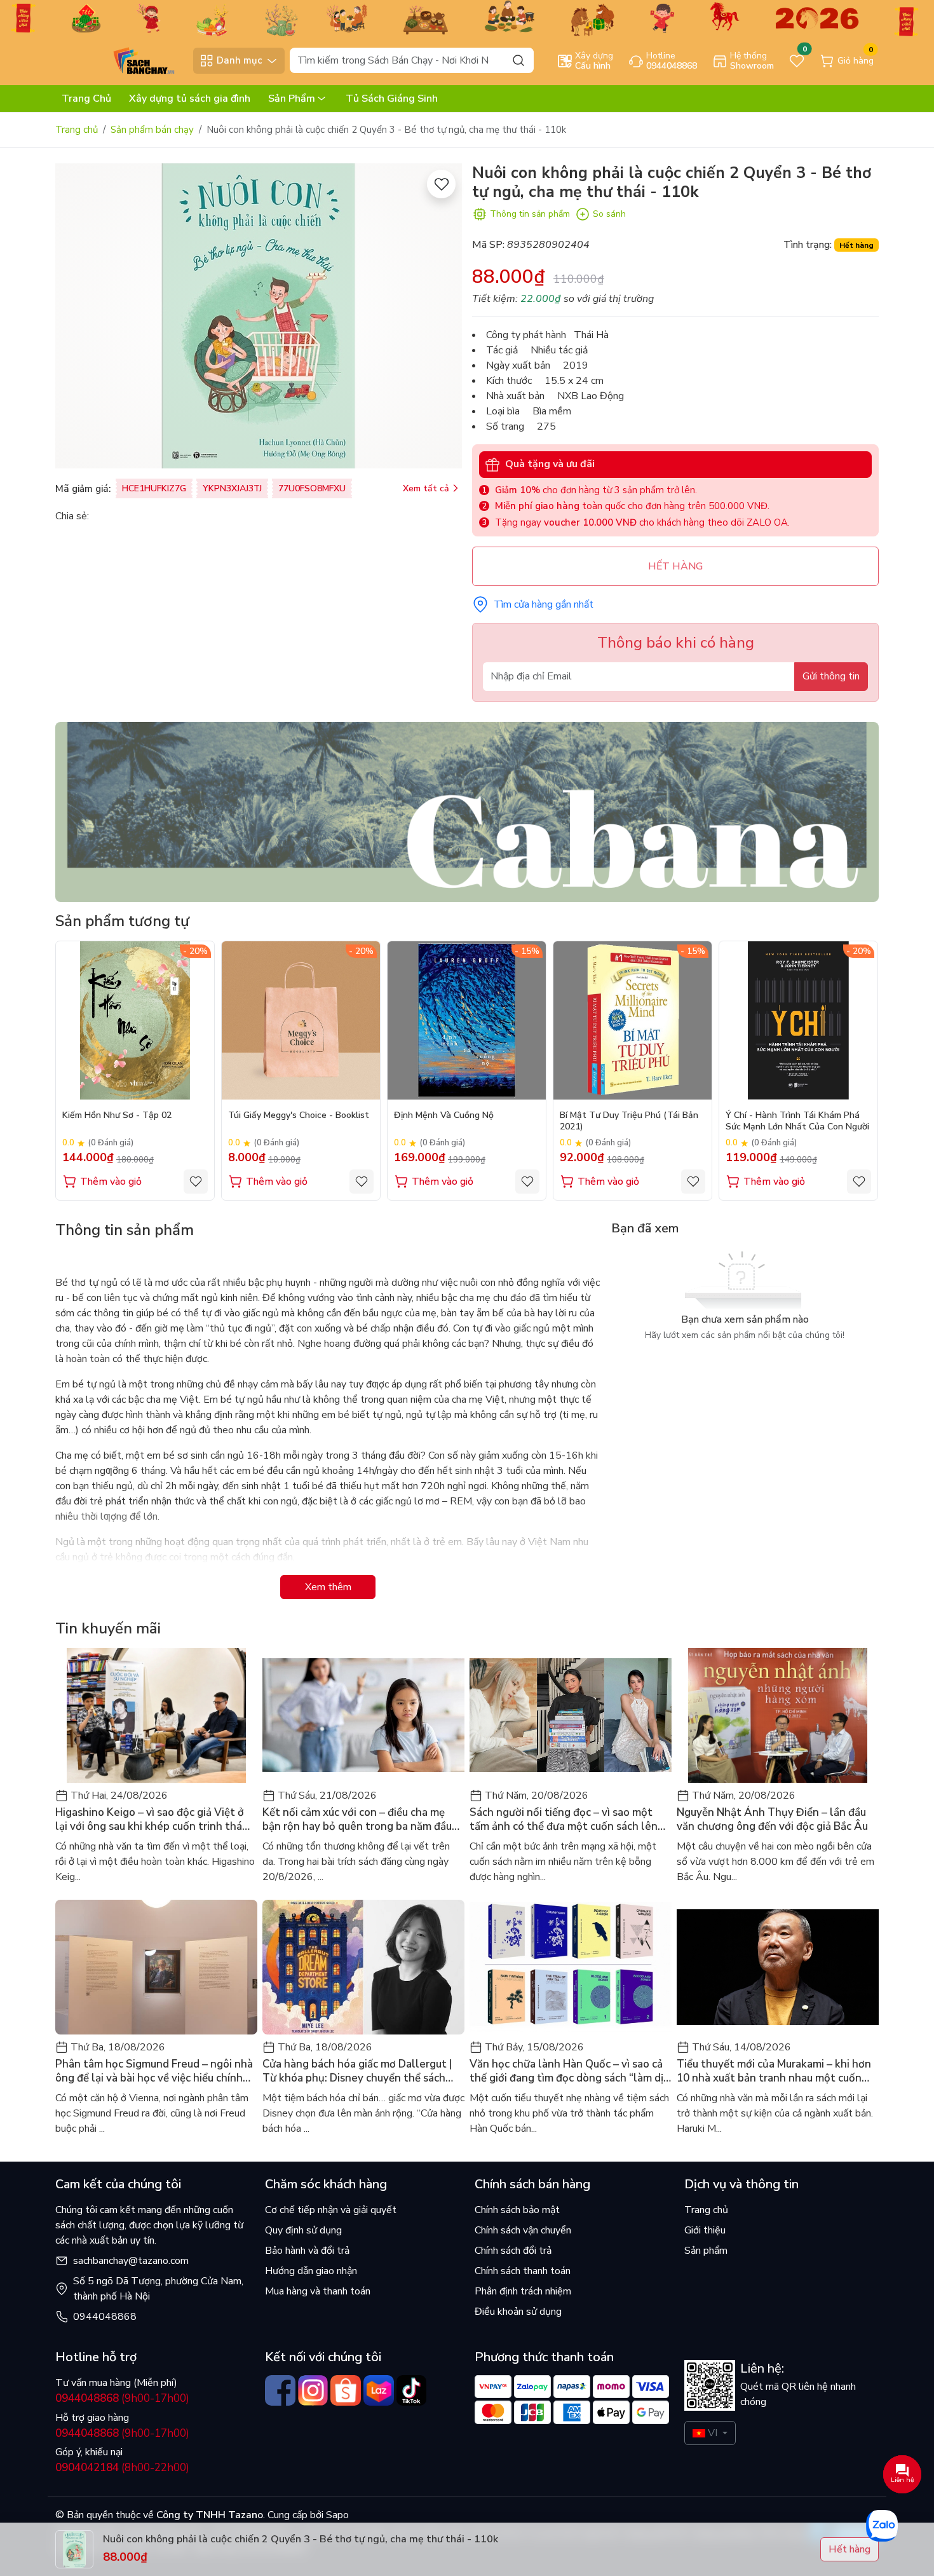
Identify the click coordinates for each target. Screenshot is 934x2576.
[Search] (518, 60)
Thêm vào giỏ (111, 1182)
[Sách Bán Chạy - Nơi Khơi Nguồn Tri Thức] (121, 60)
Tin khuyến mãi (108, 1628)
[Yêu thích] (441, 184)
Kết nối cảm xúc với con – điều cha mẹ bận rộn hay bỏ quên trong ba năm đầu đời (357, 1820)
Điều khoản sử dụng (518, 2312)
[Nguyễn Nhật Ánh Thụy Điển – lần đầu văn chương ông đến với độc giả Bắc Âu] (778, 1715)
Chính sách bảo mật (517, 2210)
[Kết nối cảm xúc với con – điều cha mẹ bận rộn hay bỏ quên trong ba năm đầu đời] (363, 1715)
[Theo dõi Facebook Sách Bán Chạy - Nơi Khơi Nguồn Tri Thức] (280, 2390)
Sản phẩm (706, 2251)
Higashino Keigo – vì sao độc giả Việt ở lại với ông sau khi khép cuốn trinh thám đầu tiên (153, 1820)
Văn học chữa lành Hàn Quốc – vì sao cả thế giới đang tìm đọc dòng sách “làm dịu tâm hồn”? (569, 2071)
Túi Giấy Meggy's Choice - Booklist (299, 1115)
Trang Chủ (86, 99)
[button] (860, 1070)
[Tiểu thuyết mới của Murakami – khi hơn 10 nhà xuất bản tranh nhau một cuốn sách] (778, 1967)
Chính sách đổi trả (513, 2251)
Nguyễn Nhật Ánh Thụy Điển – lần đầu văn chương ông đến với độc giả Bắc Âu (772, 1820)
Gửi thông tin (831, 676)
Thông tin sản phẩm (530, 214)
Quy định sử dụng (303, 2230)
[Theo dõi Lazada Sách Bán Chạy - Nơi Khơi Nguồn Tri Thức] (379, 2390)
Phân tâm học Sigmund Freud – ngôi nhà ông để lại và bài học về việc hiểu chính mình (154, 2071)
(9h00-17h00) (122, 2398)
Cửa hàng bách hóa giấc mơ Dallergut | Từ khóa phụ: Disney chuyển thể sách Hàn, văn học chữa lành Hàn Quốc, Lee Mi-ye (357, 2071)
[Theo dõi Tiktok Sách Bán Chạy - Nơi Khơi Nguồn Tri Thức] (412, 2390)
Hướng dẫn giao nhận (311, 2271)
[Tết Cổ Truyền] (467, 17)
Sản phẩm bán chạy (152, 130)
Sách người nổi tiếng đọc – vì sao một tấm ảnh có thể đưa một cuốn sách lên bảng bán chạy (564, 1820)
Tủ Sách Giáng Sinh (392, 99)
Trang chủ (77, 130)
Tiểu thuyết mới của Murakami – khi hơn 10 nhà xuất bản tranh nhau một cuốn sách (774, 2071)
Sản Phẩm (292, 99)
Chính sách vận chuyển (523, 2230)
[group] (259, 316)
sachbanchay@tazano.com (131, 2261)
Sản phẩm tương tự (122, 921)
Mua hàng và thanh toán (318, 2291)
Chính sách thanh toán (523, 2271)
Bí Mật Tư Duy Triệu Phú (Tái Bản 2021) (629, 1121)
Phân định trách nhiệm (523, 2291)
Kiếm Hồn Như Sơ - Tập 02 (117, 1115)
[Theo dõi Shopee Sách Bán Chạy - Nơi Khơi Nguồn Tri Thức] (346, 2390)
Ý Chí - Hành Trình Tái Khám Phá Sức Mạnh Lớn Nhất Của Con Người (797, 1121)
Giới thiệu (705, 2230)
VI (713, 2433)
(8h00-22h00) (122, 2468)
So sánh (609, 214)
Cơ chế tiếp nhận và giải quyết (331, 2210)
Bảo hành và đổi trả (307, 2251)
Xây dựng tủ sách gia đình (190, 99)
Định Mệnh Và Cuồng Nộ (444, 1115)
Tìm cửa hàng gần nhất (544, 604)
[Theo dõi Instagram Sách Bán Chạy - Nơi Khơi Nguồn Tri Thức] (313, 2390)
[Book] (467, 811)
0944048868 (105, 2317)
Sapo (336, 2515)
